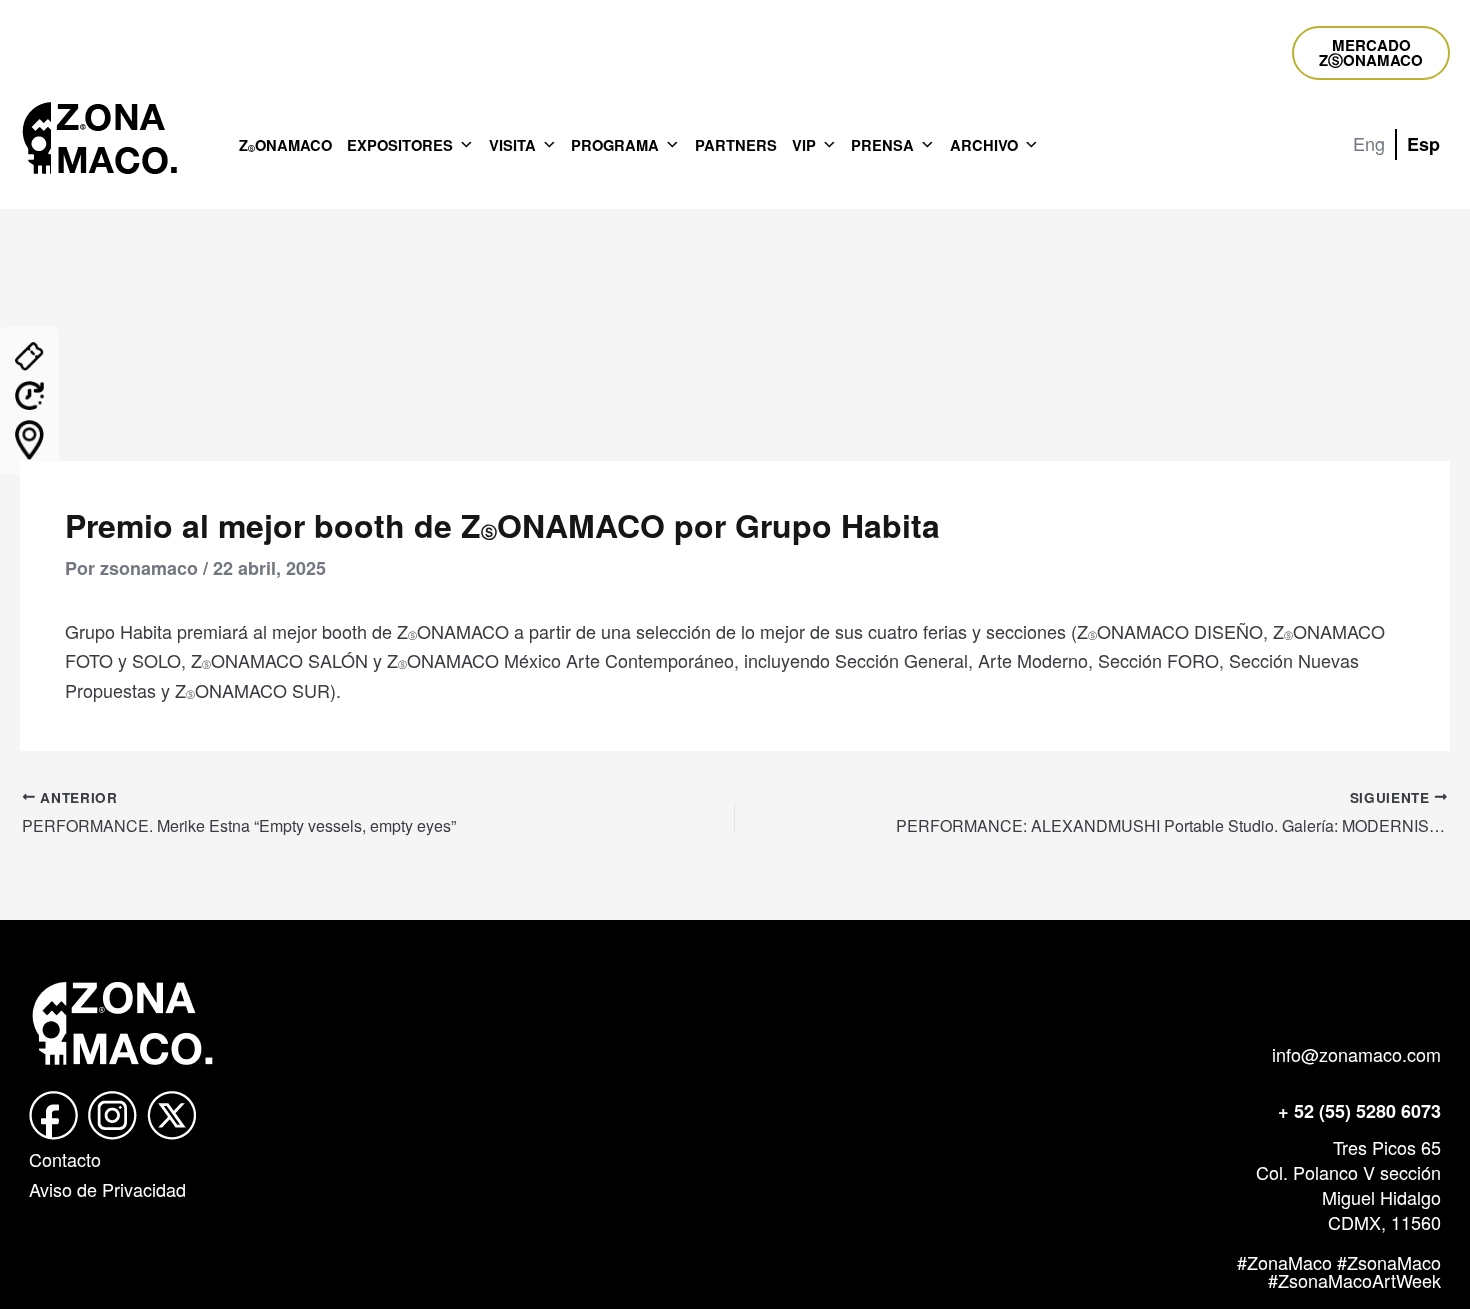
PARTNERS (736, 145)
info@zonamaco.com (1356, 1054)
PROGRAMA (615, 145)
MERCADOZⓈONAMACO (1371, 52)
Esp (1423, 144)
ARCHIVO (984, 145)
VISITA (512, 145)
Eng (1369, 143)
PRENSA (882, 145)
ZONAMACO (285, 145)
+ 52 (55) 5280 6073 (1359, 1111)
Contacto (65, 1159)
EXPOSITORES (400, 145)
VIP (804, 145)
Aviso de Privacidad (107, 1189)
